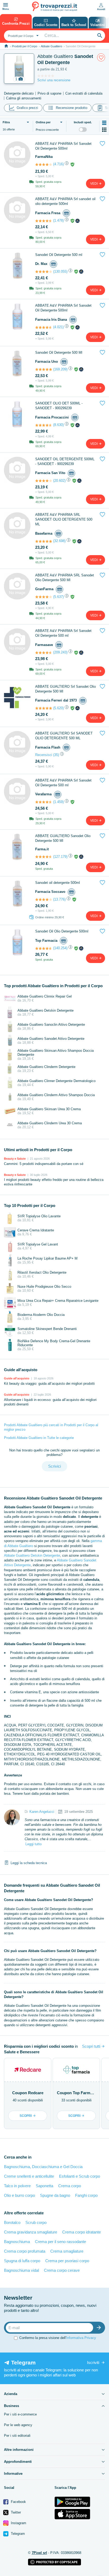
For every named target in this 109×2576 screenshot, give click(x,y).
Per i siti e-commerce (20, 2414)
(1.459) (58, 802)
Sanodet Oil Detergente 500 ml (59, 255)
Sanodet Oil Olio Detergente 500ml (62, 931)
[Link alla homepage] (6, 46)
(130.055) (60, 271)
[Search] (100, 36)
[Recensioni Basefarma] (44, 541)
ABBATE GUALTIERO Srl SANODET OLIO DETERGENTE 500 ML (64, 736)
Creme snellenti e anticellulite (29, 2176)
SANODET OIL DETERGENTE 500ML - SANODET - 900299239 (65, 461)
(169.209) (60, 369)
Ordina (43, 122)
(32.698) (59, 541)
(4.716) (58, 164)
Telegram (17, 2534)
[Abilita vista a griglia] (104, 130)
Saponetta (44, 2186)
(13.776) (59, 899)
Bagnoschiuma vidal (21, 2270)
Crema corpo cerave (62, 2270)
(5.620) (58, 708)
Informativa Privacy (81, 2338)
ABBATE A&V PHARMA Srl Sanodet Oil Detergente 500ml (63, 146)
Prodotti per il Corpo (25, 46)
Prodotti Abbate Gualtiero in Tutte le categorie (39, 1438)
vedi (94, 184)
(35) (56, 755)
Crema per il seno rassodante (60, 2242)
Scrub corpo (36, 2222)
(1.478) (58, 220)
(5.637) (58, 597)
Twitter (15, 2512)
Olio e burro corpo (19, 2195)
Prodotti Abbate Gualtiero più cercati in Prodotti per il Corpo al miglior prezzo (51, 1427)
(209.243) (60, 652)
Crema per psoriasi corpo (67, 2261)
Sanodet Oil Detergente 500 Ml (59, 352)
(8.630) (58, 425)
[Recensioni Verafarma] (44, 802)
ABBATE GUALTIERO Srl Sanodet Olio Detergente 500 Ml (65, 689)
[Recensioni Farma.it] (44, 857)
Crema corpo (70, 2186)
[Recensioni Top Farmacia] (44, 948)
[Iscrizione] (100, 2328)
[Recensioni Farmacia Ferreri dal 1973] (44, 708)
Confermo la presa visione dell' (58, 2338)
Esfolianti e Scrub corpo (80, 2176)
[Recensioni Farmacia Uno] (44, 369)
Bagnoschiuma (17, 2242)
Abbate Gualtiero (51, 46)
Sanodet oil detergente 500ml (58, 883)
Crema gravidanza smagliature (31, 2232)
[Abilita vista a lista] (104, 123)
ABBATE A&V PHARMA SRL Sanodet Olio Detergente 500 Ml (65, 578)
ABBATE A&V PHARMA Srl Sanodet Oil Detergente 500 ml (63, 633)
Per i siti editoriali (17, 2436)
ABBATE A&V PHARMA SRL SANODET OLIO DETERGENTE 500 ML (64, 519)
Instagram (18, 2523)
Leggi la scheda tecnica (29, 1863)
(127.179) (60, 857)
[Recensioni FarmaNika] (44, 164)
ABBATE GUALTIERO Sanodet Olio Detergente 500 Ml (63, 838)
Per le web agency (18, 2425)
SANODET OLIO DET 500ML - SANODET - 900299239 (59, 406)
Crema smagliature (67, 2251)
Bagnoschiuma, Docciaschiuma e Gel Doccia (43, 2167)
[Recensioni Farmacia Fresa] (44, 221)
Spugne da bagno (55, 2195)
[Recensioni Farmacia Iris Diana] (44, 327)
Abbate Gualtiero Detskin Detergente (32, 1555)
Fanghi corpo (86, 2195)
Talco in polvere (17, 2186)
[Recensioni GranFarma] (44, 597)
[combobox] (23, 36)
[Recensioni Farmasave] (44, 653)
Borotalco (12, 2222)
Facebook (18, 2502)
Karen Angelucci (42, 1812)
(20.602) (59, 481)
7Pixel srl (39, 2553)
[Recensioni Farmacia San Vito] (44, 481)
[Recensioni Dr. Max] (44, 272)
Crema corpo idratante (81, 2232)
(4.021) (58, 327)
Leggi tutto (33, 1844)
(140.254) (60, 948)
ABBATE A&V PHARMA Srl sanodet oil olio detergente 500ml (65, 201)
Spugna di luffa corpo (22, 2261)
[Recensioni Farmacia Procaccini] (44, 425)
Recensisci (44, 755)
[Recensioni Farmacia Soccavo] (44, 900)
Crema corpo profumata (25, 2251)
